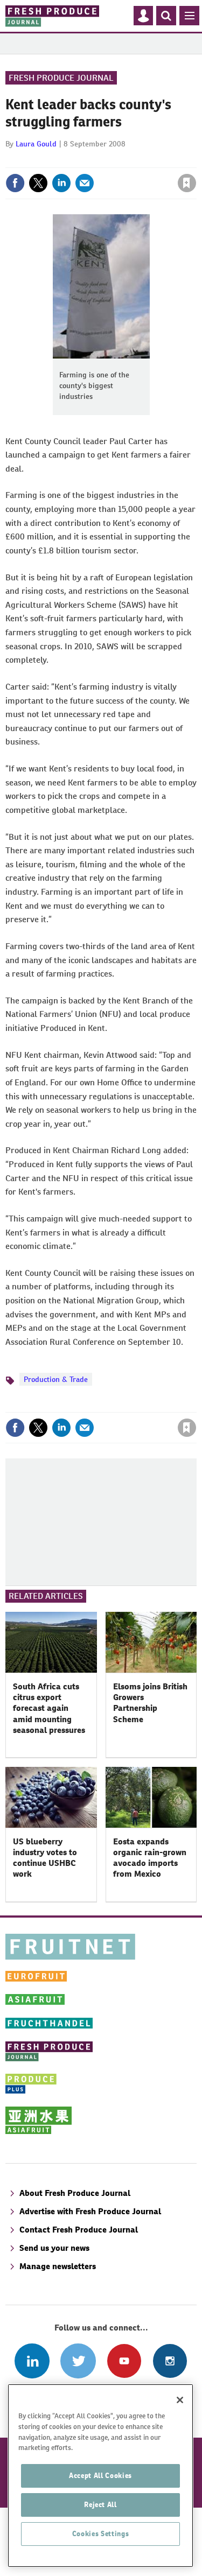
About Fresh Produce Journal (75, 2193)
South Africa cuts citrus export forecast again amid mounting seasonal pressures (49, 1708)
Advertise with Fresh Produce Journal (90, 2211)
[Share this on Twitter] (38, 183)
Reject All (100, 2505)
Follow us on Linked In (32, 2361)
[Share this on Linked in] (61, 183)
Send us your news (54, 2248)
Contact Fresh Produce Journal (79, 2230)
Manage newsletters (58, 2266)
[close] (195, 160)
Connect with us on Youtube (124, 2361)
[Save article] (187, 183)
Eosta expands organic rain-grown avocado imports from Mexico (150, 1858)
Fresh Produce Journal (61, 78)
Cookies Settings (101, 2534)
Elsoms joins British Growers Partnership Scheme (150, 1703)
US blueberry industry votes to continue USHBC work (45, 1858)
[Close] (180, 2400)
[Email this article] (85, 183)
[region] (100, 2476)
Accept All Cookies (100, 2476)
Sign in (58, 160)
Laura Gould (36, 144)
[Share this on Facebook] (15, 183)
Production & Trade (56, 1379)
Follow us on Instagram (170, 2361)
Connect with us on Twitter (78, 2361)
